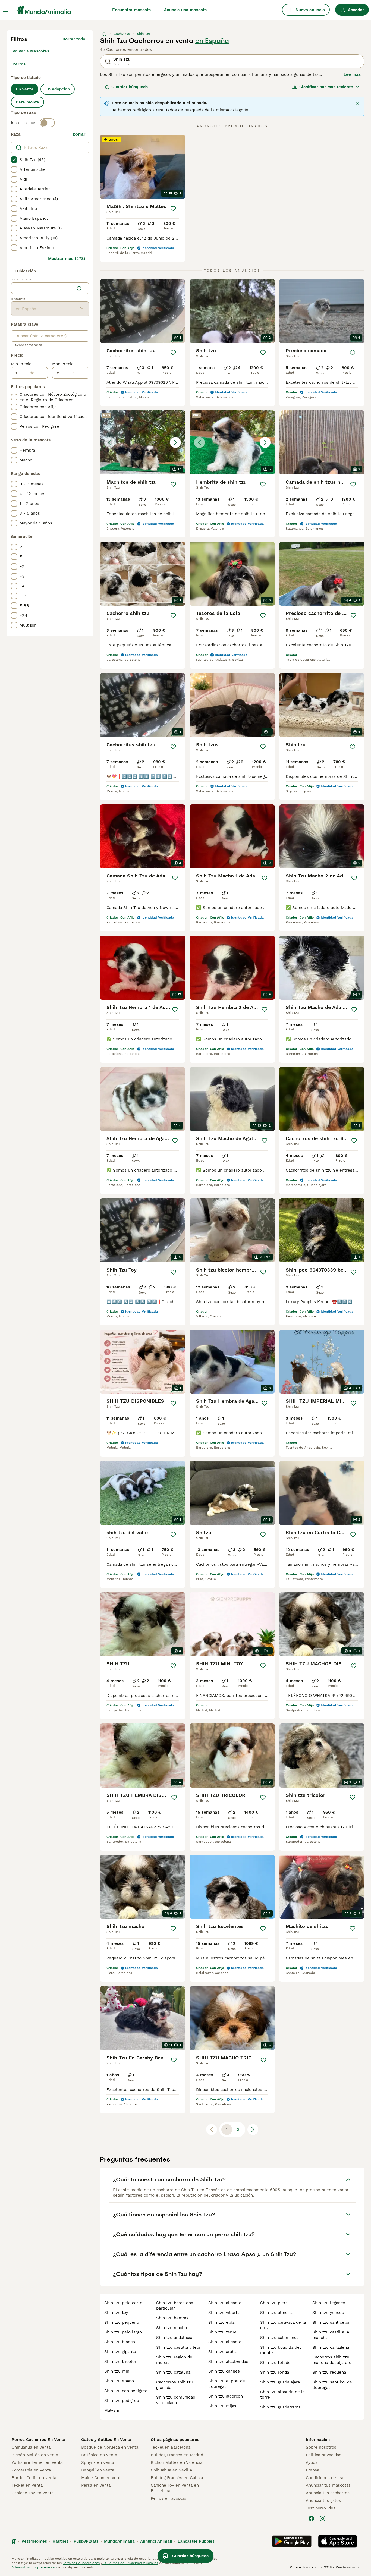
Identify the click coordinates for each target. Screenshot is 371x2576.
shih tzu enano (119, 2381)
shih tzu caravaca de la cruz (283, 2325)
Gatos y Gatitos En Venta (106, 2440)
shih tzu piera (274, 2303)
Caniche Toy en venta (33, 2493)
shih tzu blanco (120, 2342)
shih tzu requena (329, 2372)
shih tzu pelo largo (123, 2332)
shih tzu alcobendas (228, 2361)
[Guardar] (173, 209)
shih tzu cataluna (173, 2372)
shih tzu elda (221, 2322)
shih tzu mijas (222, 2406)
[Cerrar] (358, 103)
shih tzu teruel (223, 2332)
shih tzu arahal (223, 2352)
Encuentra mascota (132, 10)
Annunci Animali (156, 2541)
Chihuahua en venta (31, 2447)
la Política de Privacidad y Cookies (130, 2563)
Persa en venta (96, 2485)
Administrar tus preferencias (34, 2567)
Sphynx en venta (98, 2462)
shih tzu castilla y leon (179, 2347)
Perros (19, 64)
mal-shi (112, 2410)
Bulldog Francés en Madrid (177, 2455)
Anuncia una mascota (185, 10)
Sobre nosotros (321, 2447)
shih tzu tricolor (120, 2361)
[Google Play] (292, 2541)
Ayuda (312, 2462)
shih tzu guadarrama (280, 2407)
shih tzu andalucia (174, 2338)
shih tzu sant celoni (332, 2322)
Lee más (352, 74)
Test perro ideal (321, 2508)
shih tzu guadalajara (280, 2382)
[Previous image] (110, 442)
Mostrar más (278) (67, 259)
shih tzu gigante (120, 2352)
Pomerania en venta (31, 2470)
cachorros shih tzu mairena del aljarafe (332, 2360)
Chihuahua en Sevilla (171, 2470)
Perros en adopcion (170, 2498)
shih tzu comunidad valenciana (176, 2400)
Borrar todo (74, 39)
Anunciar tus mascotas (328, 2485)
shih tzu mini (117, 2371)
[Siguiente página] (253, 2130)
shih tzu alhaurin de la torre (282, 2395)
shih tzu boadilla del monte (280, 2350)
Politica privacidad (324, 2455)
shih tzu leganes (329, 2303)
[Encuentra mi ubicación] (79, 288)
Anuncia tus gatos (323, 2500)
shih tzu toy (116, 2313)
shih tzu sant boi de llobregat (332, 2385)
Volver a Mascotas (31, 51)
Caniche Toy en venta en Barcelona (175, 2488)
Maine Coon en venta (102, 2478)
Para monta (27, 102)
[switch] (47, 123)
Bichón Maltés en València (177, 2462)
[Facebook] (311, 2518)
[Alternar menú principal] (5, 10)
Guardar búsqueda (130, 87)
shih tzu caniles (224, 2371)
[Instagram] (323, 2518)
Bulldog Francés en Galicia (177, 2478)
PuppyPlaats (86, 2541)
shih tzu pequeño (122, 2322)
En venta (25, 89)
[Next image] (175, 442)
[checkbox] (14, 160)
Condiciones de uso (325, 2478)
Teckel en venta (27, 2485)
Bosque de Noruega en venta (110, 2447)
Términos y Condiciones (81, 2563)
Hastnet (60, 2541)
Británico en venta (99, 2455)
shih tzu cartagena (331, 2347)
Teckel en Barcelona (171, 2447)
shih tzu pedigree (122, 2401)
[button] (143, 442)
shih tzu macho (172, 2328)
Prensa (312, 2470)
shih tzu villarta (224, 2313)
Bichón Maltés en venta (35, 2455)
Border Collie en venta (34, 2478)
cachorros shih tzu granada (175, 2385)
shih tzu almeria (276, 2313)
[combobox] (43, 288)
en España (212, 41)
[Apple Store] (338, 2541)
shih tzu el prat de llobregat (227, 2384)
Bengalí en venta (98, 2470)
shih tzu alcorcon (226, 2396)
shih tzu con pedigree (126, 2391)
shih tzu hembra (172, 2318)
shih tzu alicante (225, 2303)
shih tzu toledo (275, 2363)
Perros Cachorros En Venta (39, 2440)
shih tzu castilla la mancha (331, 2335)
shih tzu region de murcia (174, 2360)
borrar (79, 134)
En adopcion (58, 89)
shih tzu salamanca (279, 2338)
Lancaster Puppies (196, 2541)
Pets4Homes (34, 2541)
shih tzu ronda (275, 2372)
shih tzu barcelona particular (175, 2305)
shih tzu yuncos (328, 2313)
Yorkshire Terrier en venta (37, 2462)
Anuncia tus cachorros (328, 2493)
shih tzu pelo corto (123, 2303)
